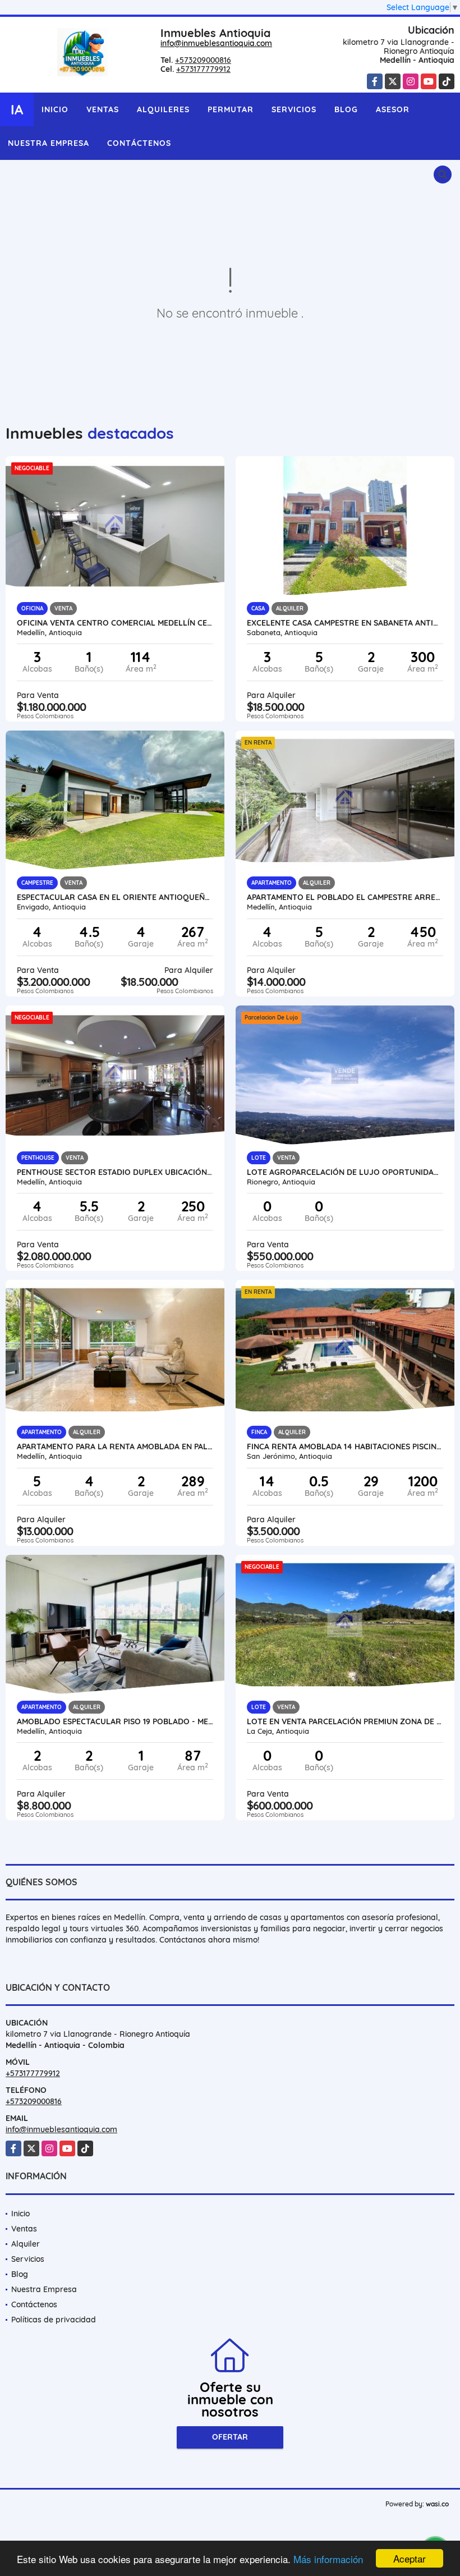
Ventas (103, 109)
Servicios (294, 109)
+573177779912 (203, 69)
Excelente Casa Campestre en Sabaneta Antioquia (345, 623)
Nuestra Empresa (49, 143)
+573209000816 (203, 60)
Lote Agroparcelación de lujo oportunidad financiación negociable (345, 1172)
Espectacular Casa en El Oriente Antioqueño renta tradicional (115, 897)
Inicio (55, 109)
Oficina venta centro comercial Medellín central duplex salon (115, 623)
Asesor (393, 109)
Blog (346, 109)
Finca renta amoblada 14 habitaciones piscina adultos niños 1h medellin (345, 1447)
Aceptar (410, 2558)
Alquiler (26, 2244)
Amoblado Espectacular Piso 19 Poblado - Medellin (115, 1721)
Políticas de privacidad (54, 2320)
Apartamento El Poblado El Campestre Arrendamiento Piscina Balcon (345, 897)
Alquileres (163, 109)
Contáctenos (139, 143)
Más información (328, 2559)
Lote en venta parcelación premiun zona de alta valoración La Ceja (345, 1721)
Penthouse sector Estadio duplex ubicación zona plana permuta (115, 1172)
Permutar (231, 109)
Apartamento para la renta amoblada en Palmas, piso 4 (115, 1447)
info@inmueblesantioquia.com (216, 43)
